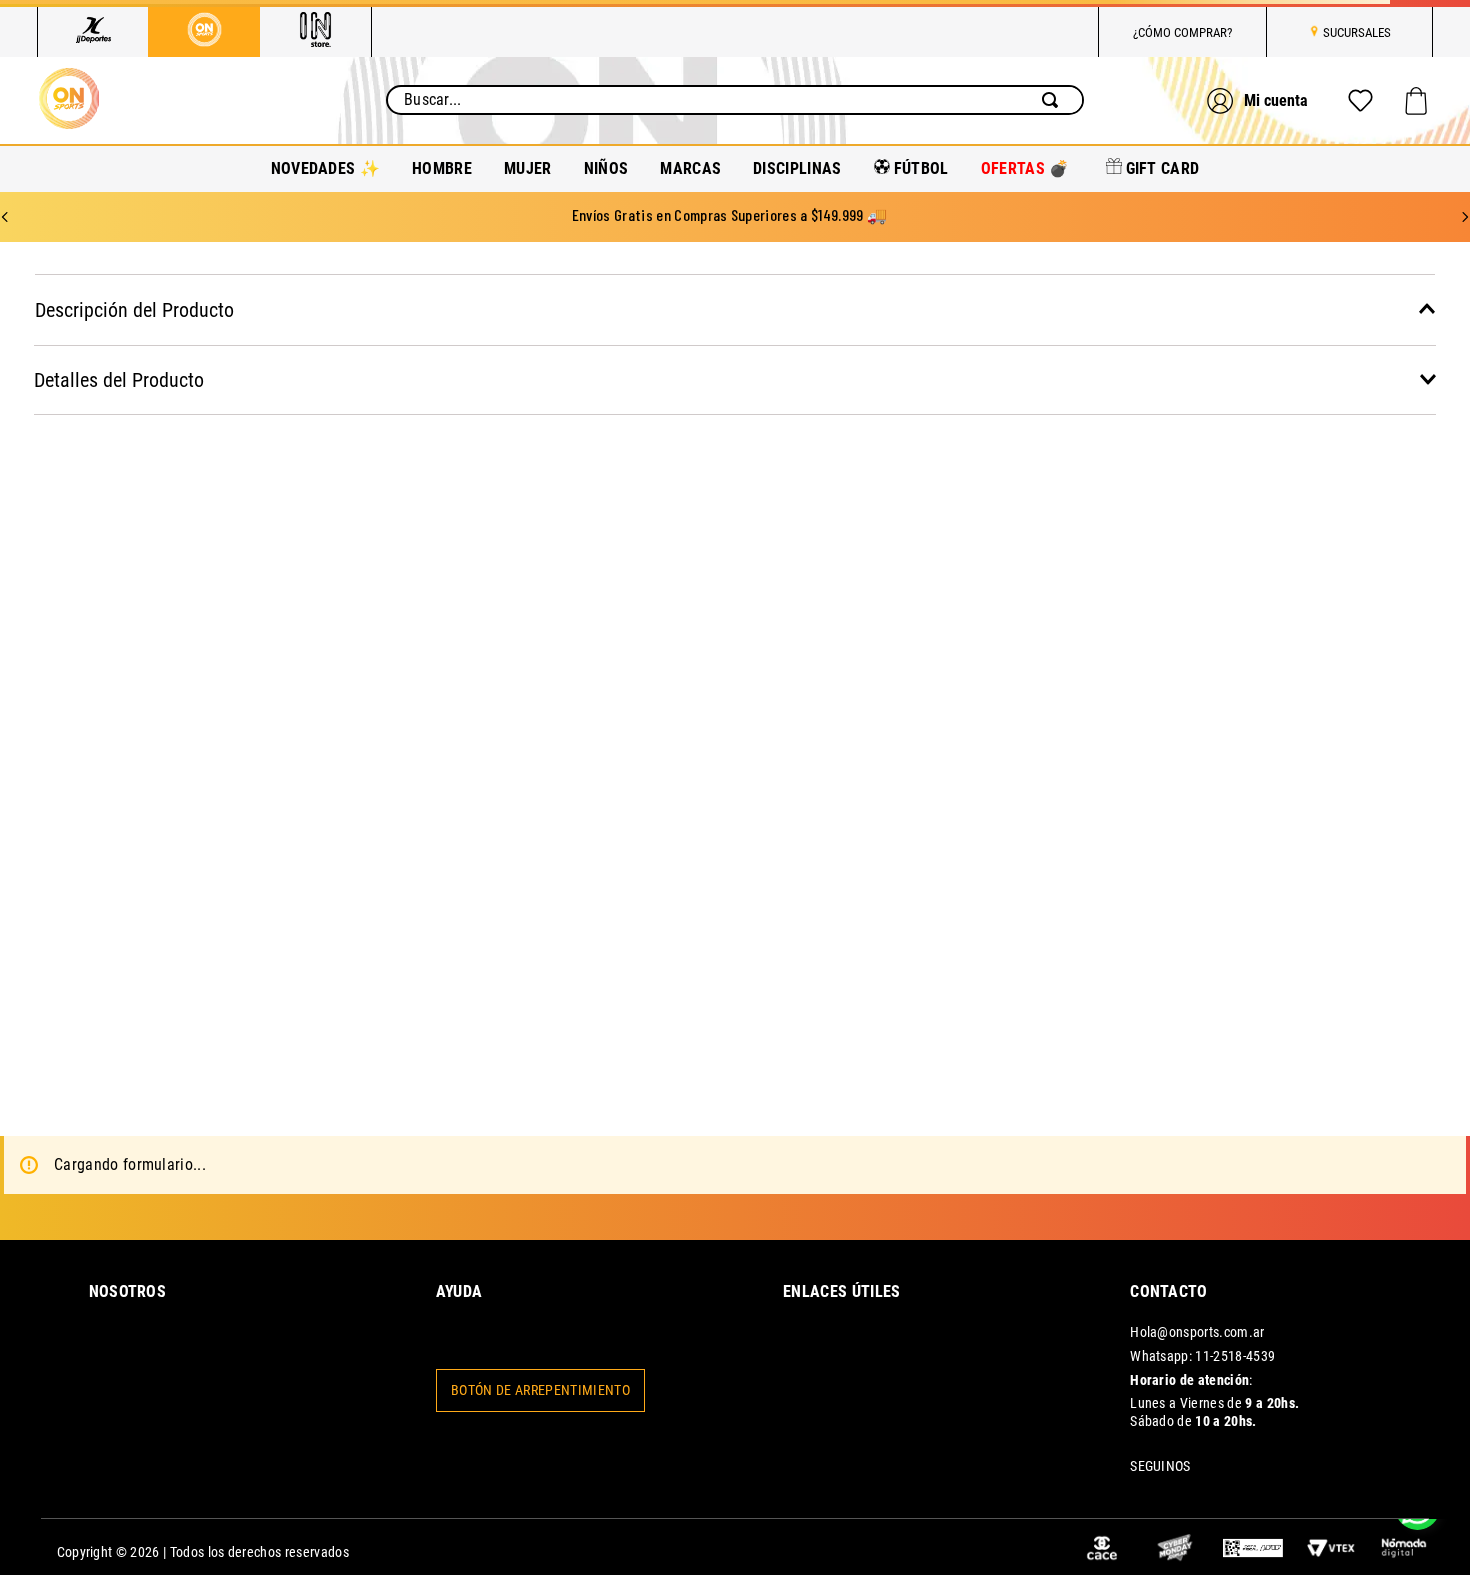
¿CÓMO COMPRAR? (1182, 32)
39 (1131, 571)
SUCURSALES (1357, 32)
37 (998, 571)
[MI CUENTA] (1260, 90)
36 (931, 571)
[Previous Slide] (5, 197)
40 (1198, 571)
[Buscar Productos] (1054, 91)
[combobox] (735, 91)
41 (1265, 571)
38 (1065, 571)
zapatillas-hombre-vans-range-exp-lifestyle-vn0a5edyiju (882, 272)
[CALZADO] (405, 569)
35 (864, 571)
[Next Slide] (1465, 197)
